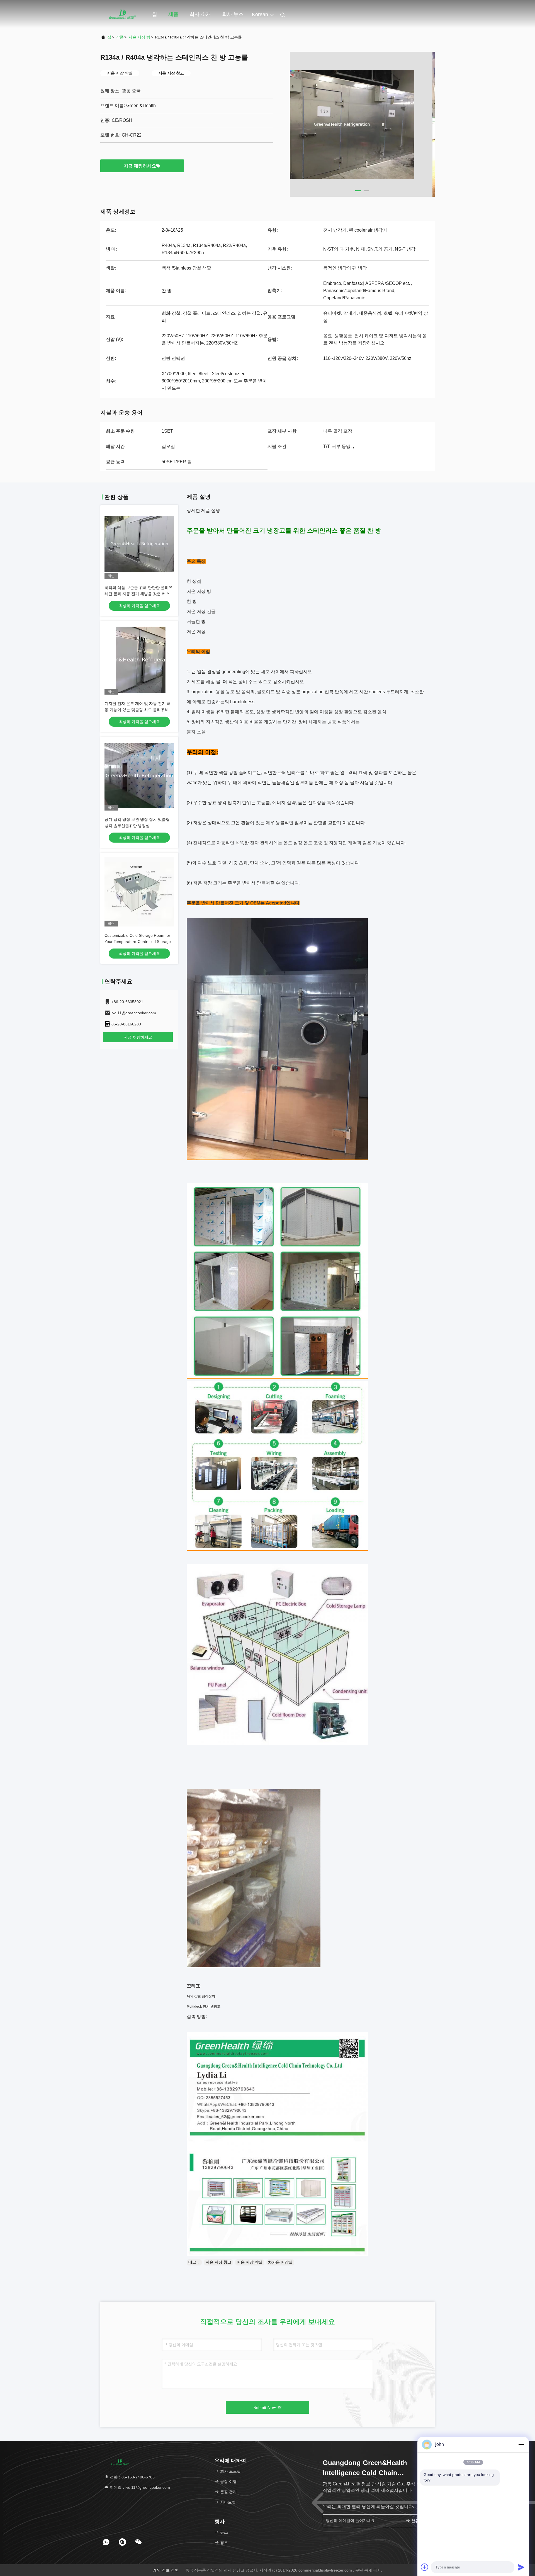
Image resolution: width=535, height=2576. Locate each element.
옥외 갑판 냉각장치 (201, 1996)
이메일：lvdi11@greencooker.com (139, 2487)
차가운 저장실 (280, 2262)
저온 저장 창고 (218, 2262)
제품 (173, 14)
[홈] (123, 14)
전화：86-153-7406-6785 (132, 2477)
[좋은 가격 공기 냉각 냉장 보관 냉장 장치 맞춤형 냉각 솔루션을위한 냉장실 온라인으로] (139, 776)
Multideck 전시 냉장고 (204, 2007)
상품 (120, 37)
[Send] (521, 2567)
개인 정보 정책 (166, 2570)
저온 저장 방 (139, 37)
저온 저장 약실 (250, 2262)
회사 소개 (200, 14)
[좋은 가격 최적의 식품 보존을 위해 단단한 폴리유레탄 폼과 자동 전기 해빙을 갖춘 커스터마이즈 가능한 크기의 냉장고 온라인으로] (139, 544)
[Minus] (521, 2444)
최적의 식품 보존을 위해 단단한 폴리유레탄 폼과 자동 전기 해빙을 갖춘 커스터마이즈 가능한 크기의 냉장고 (139, 594)
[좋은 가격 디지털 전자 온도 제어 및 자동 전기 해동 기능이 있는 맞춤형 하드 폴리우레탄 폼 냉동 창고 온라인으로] (139, 660)
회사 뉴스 (233, 14)
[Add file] (425, 2567)
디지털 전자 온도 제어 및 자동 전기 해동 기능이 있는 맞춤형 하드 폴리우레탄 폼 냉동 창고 (138, 710)
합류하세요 (419, 2521)
